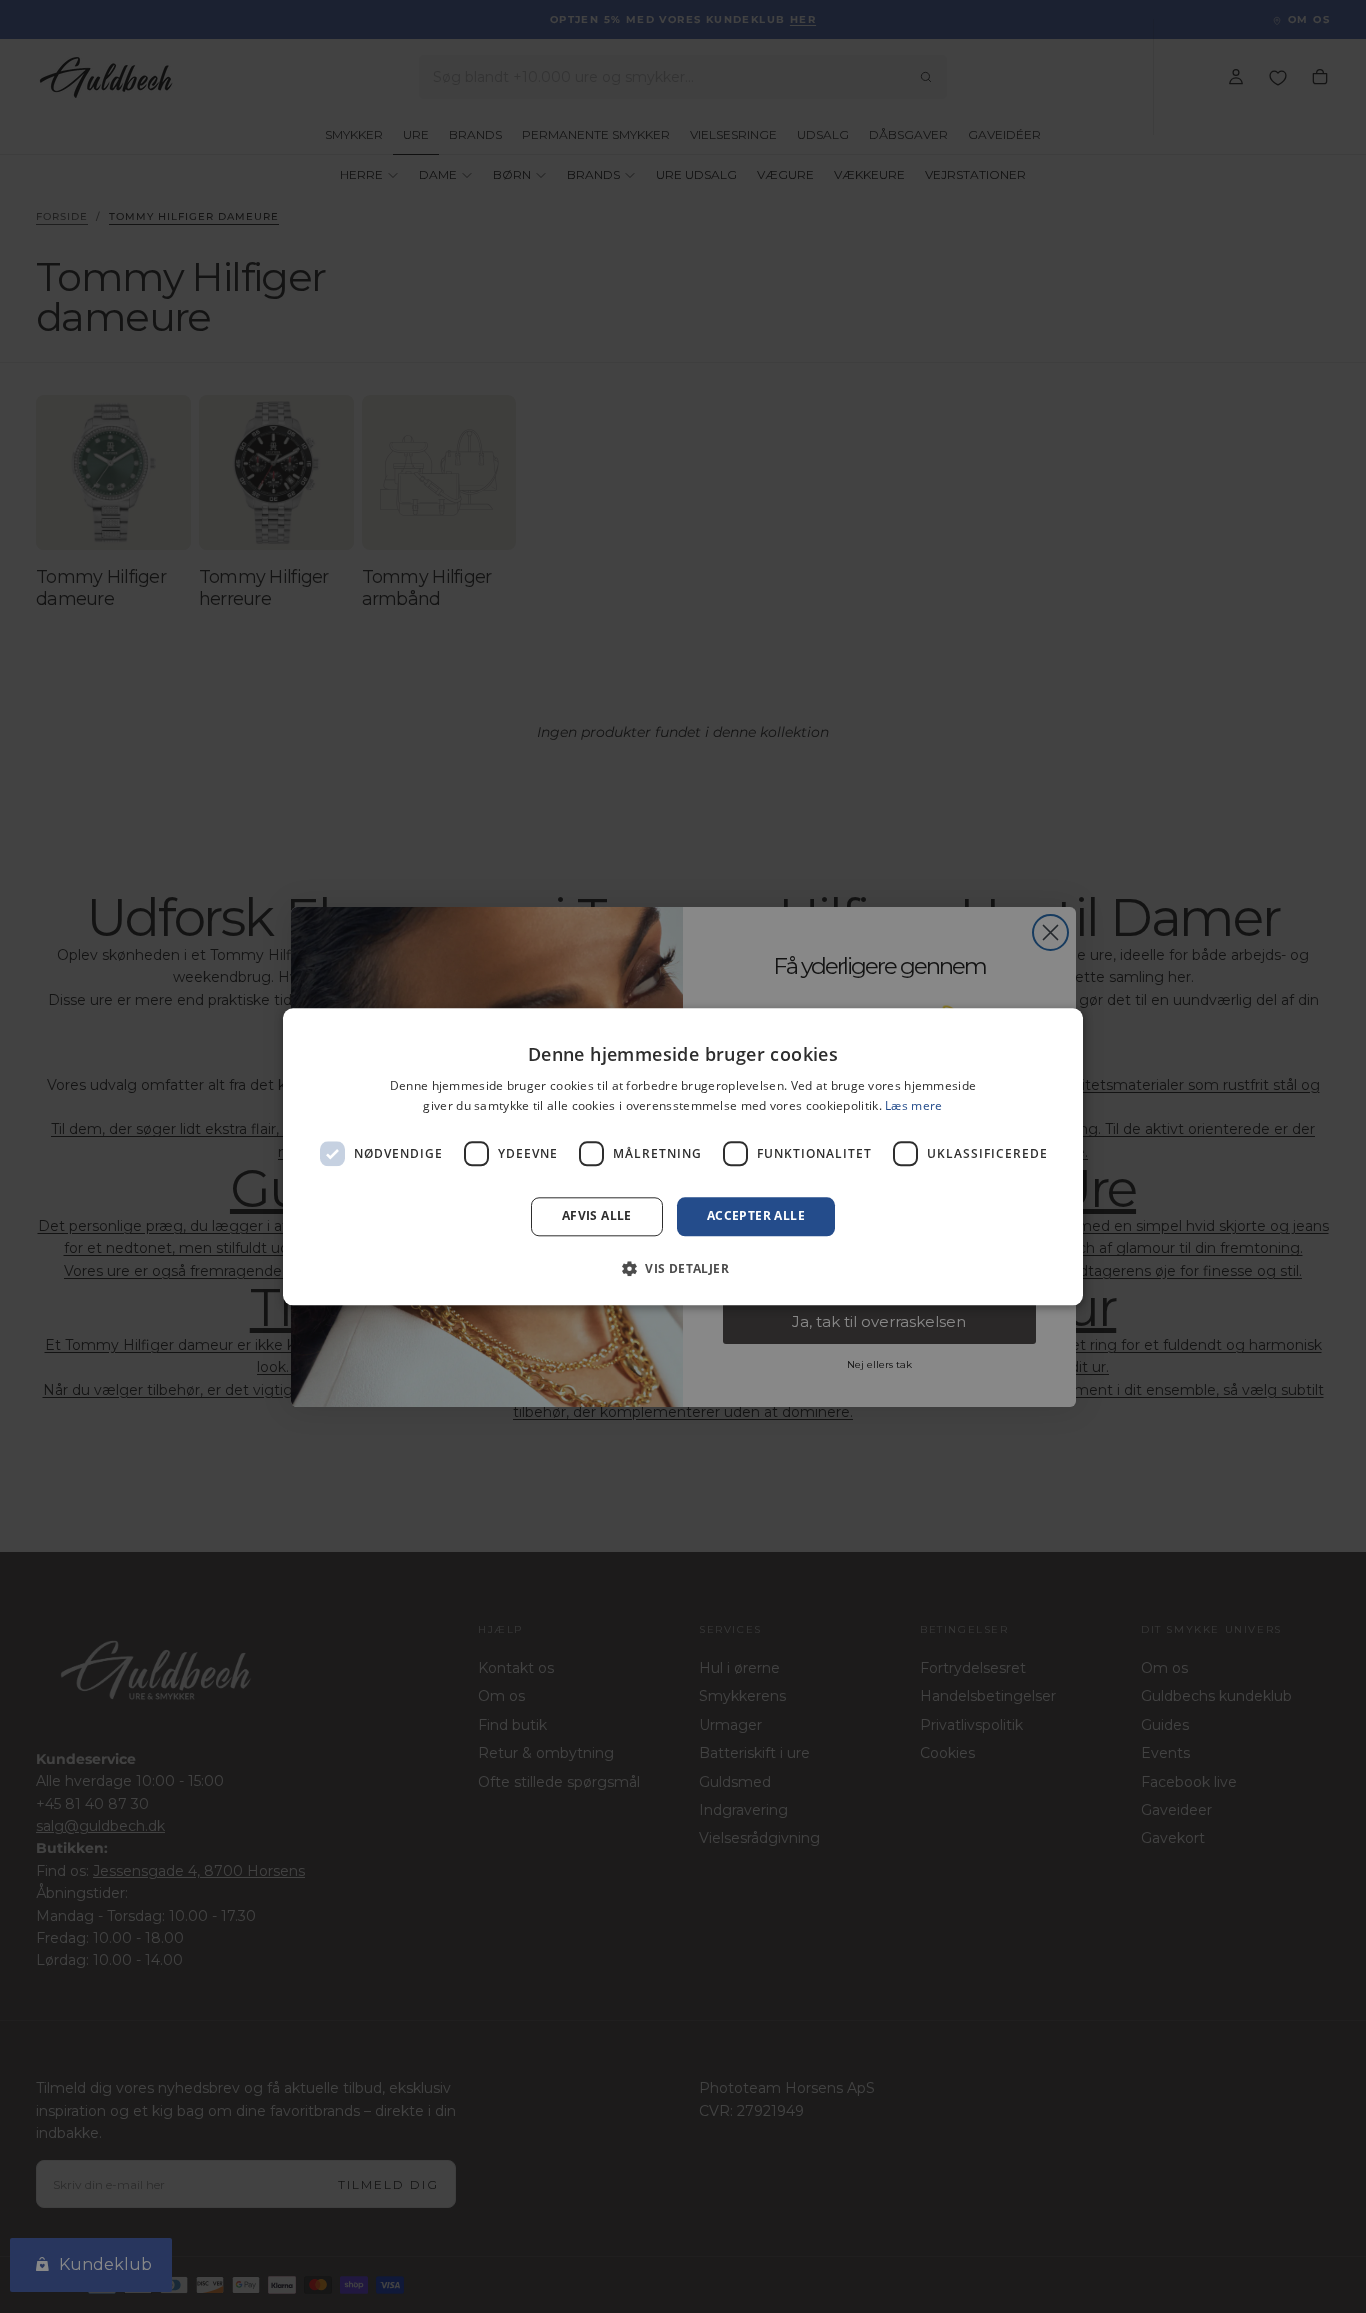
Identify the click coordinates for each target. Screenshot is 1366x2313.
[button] (683, 1268)
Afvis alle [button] (597, 1216)
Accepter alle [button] (756, 1216)
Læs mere (913, 1105)
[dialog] (683, 1156)
